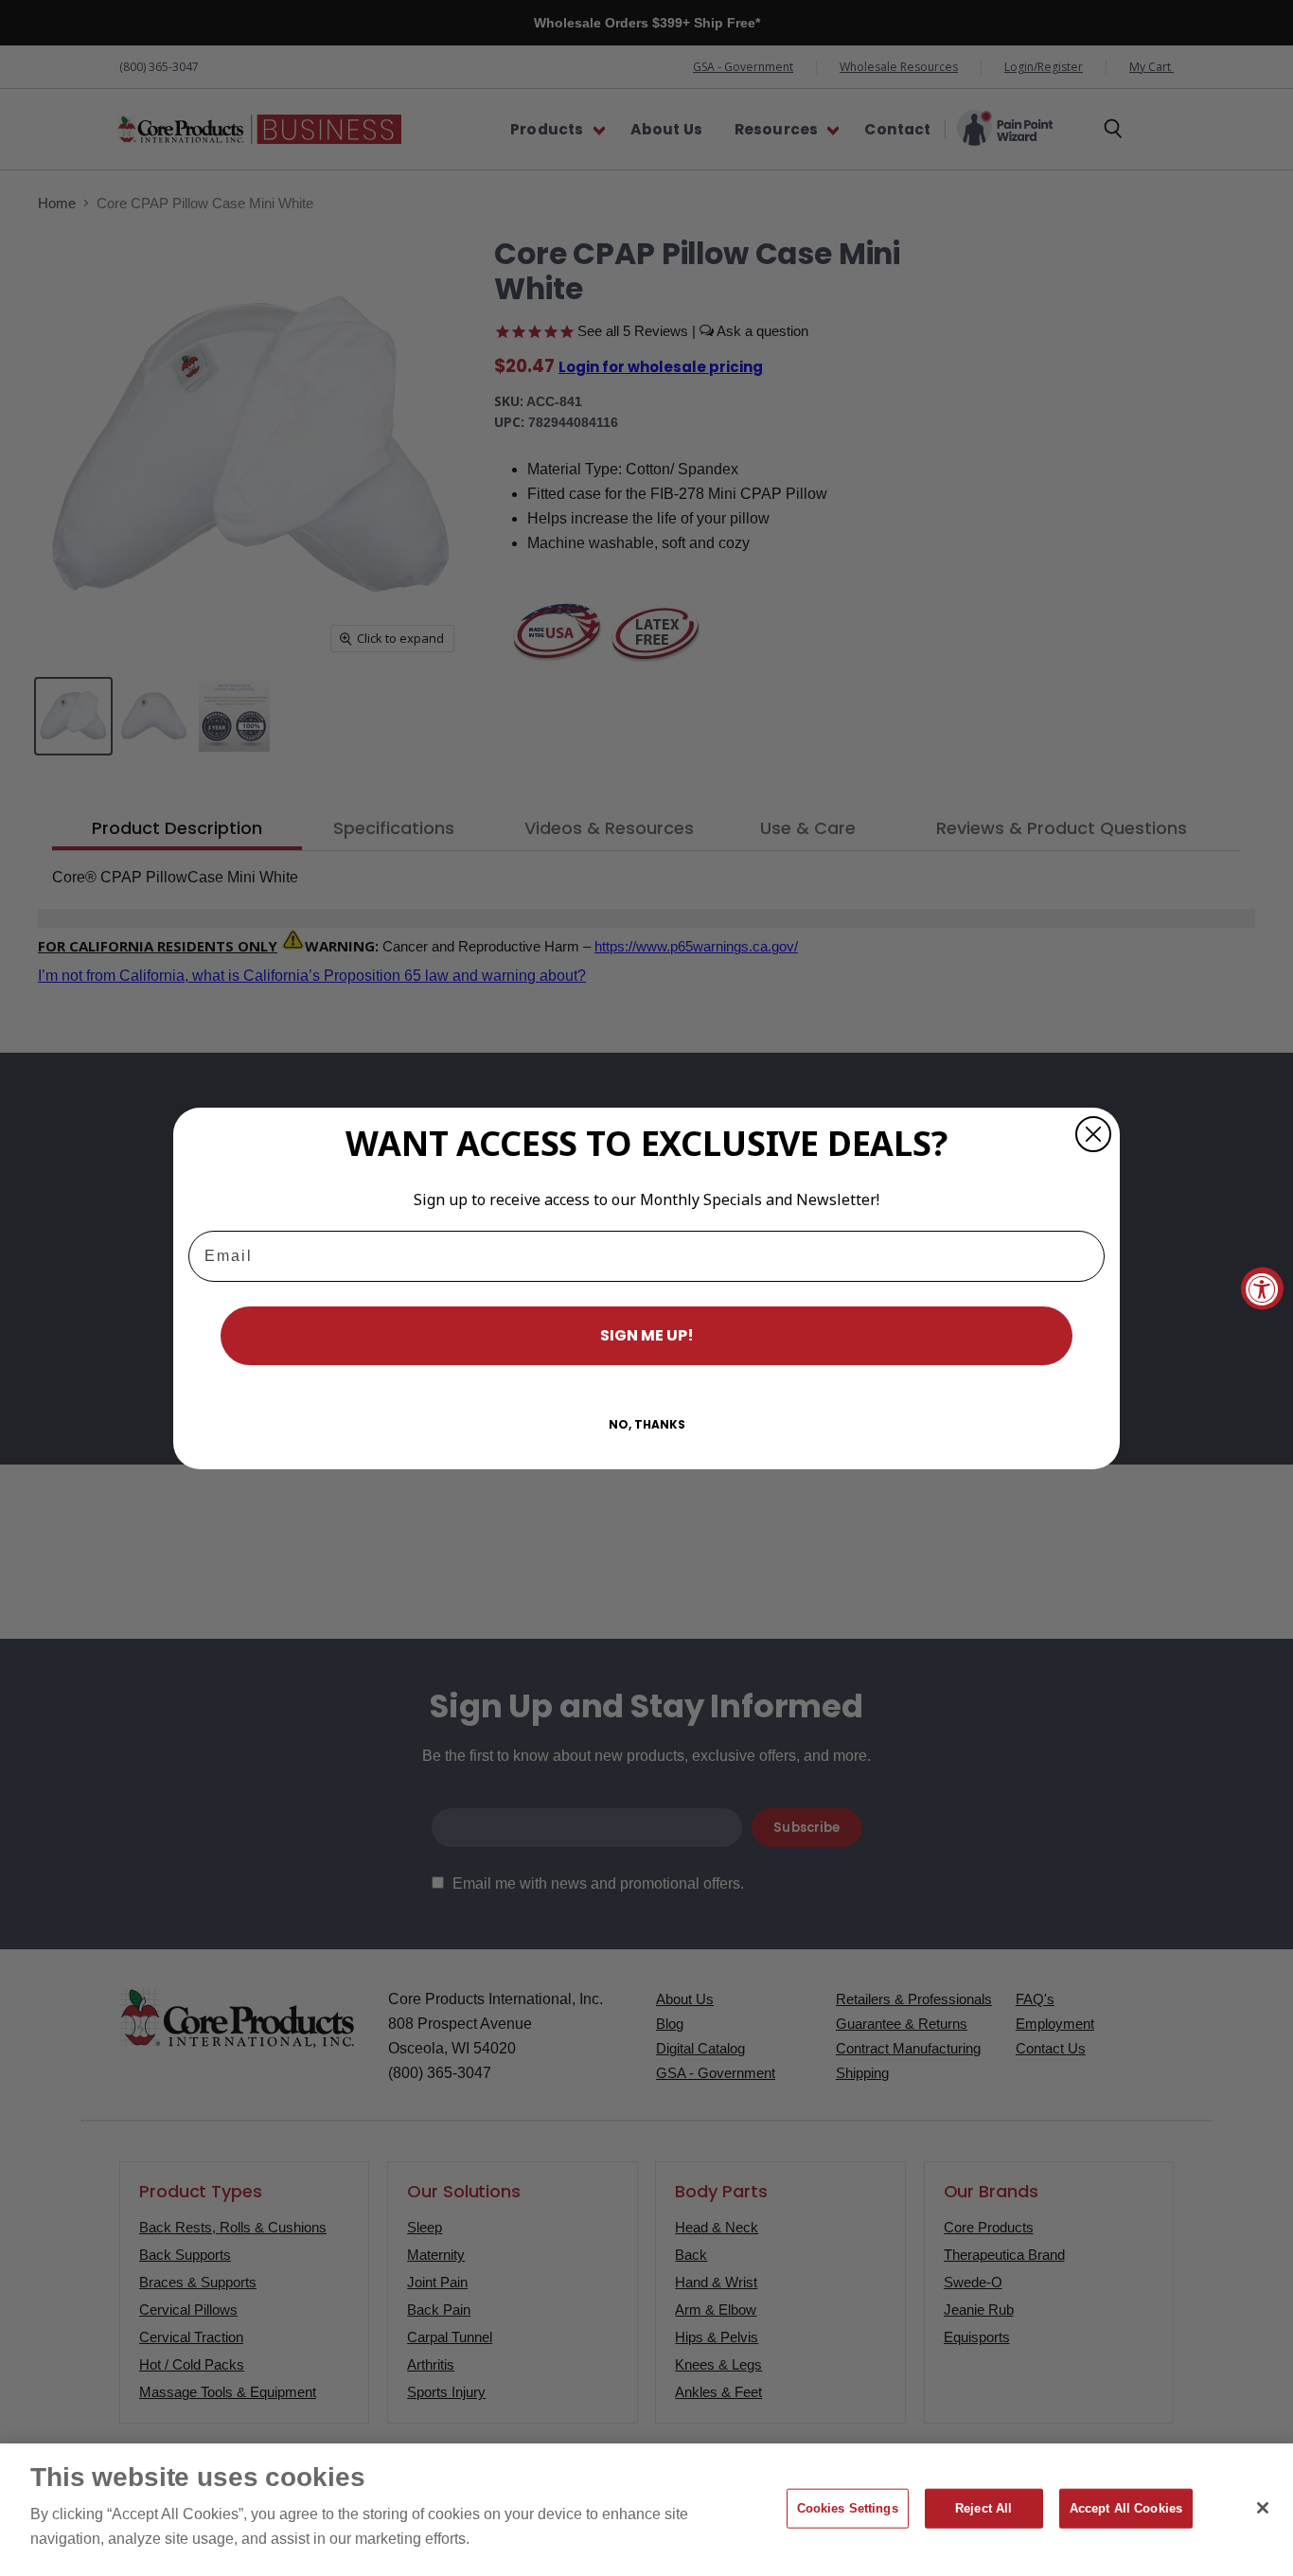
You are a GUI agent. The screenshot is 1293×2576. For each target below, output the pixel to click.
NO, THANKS (647, 1424)
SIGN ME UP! (647, 1335)
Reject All (983, 2508)
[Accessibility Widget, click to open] (1262, 1288)
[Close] (1263, 2508)
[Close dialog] (1093, 1134)
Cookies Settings (848, 2508)
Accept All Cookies (1126, 2508)
